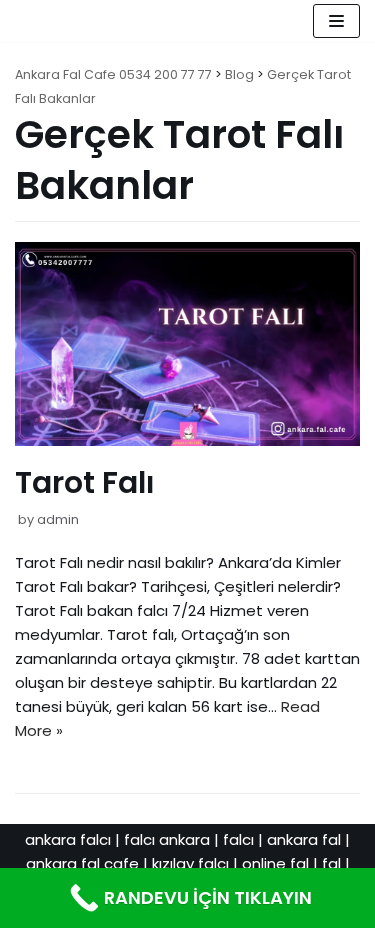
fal (331, 863)
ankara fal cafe (82, 863)
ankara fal (304, 839)
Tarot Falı (85, 482)
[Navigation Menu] (336, 21)
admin (58, 519)
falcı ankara (167, 839)
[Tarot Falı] (187, 440)
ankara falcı (68, 839)
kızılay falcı (190, 863)
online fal (275, 863)
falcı (238, 839)
